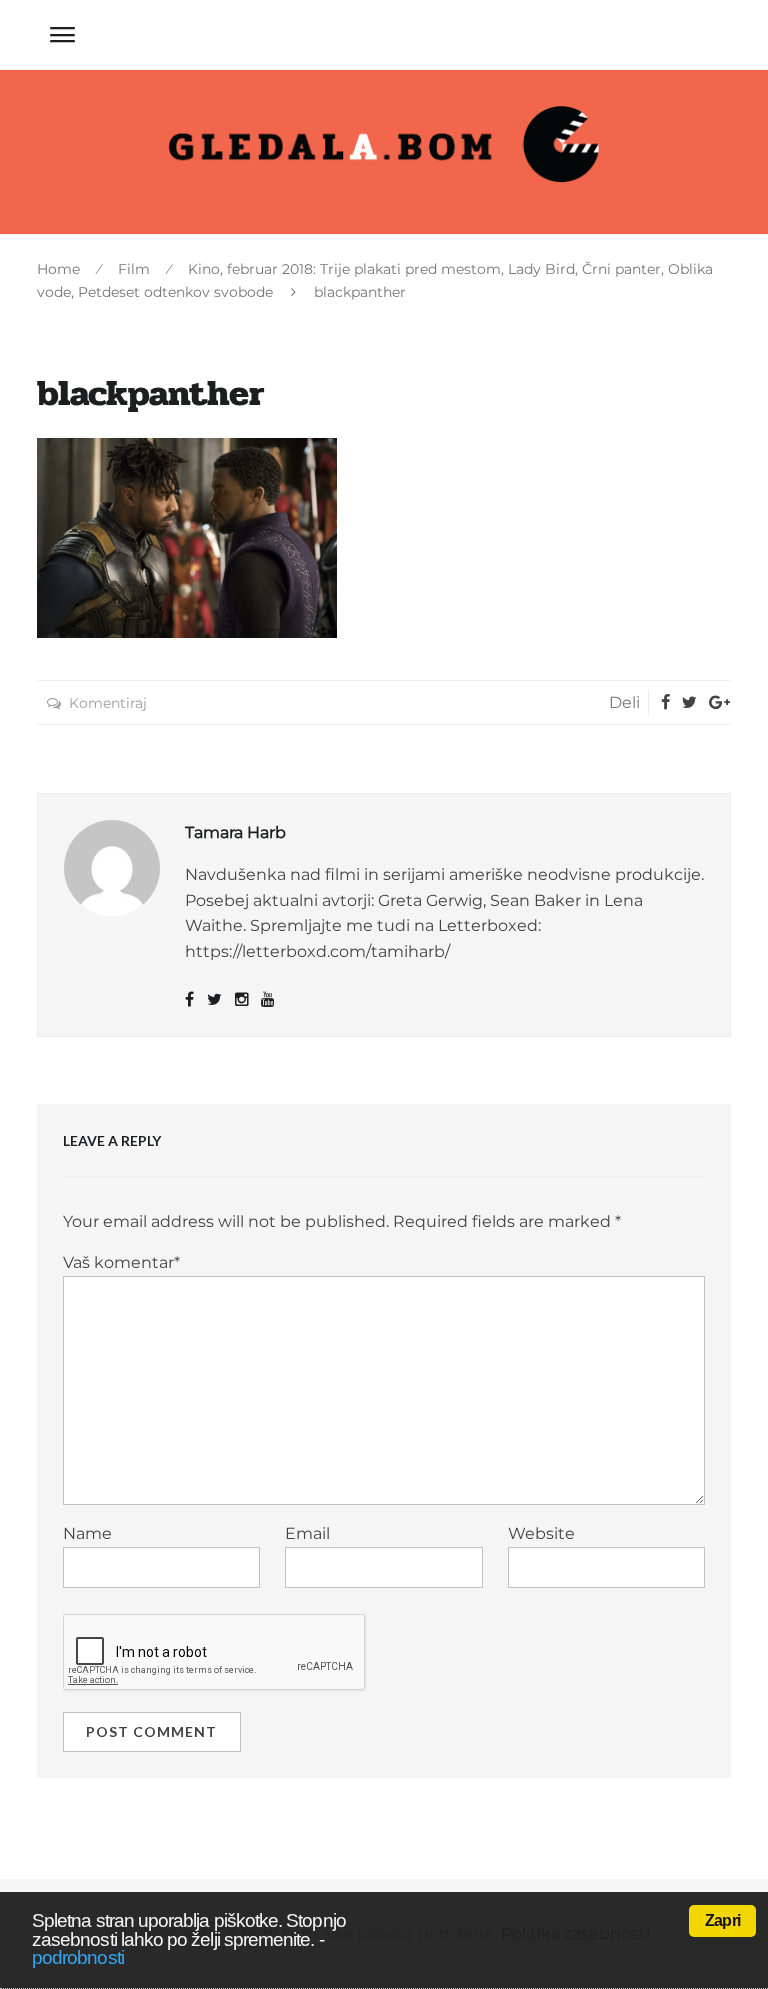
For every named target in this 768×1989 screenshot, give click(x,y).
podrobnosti (78, 1957)
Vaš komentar (121, 1262)
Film (134, 269)
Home (58, 269)
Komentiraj (108, 703)
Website (541, 1533)
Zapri (722, 1920)
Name (87, 1533)
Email (307, 1533)
